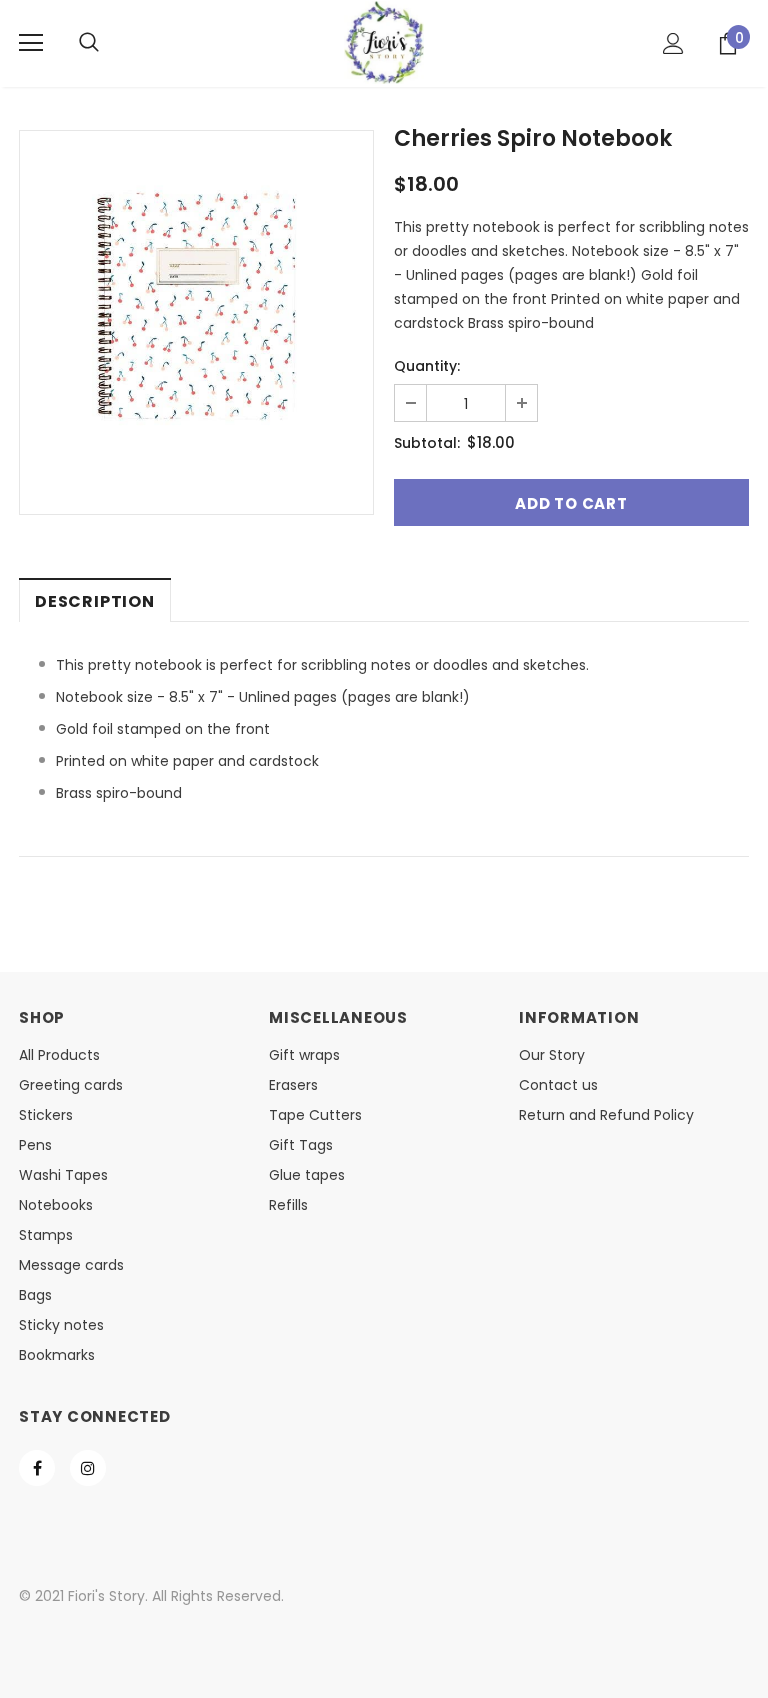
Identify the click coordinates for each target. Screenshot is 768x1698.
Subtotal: (427, 443)
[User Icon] (673, 43)
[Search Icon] (89, 43)
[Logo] (384, 42)
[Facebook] (37, 1468)
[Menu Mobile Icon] (31, 43)
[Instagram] (88, 1468)
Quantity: (427, 366)
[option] (196, 307)
